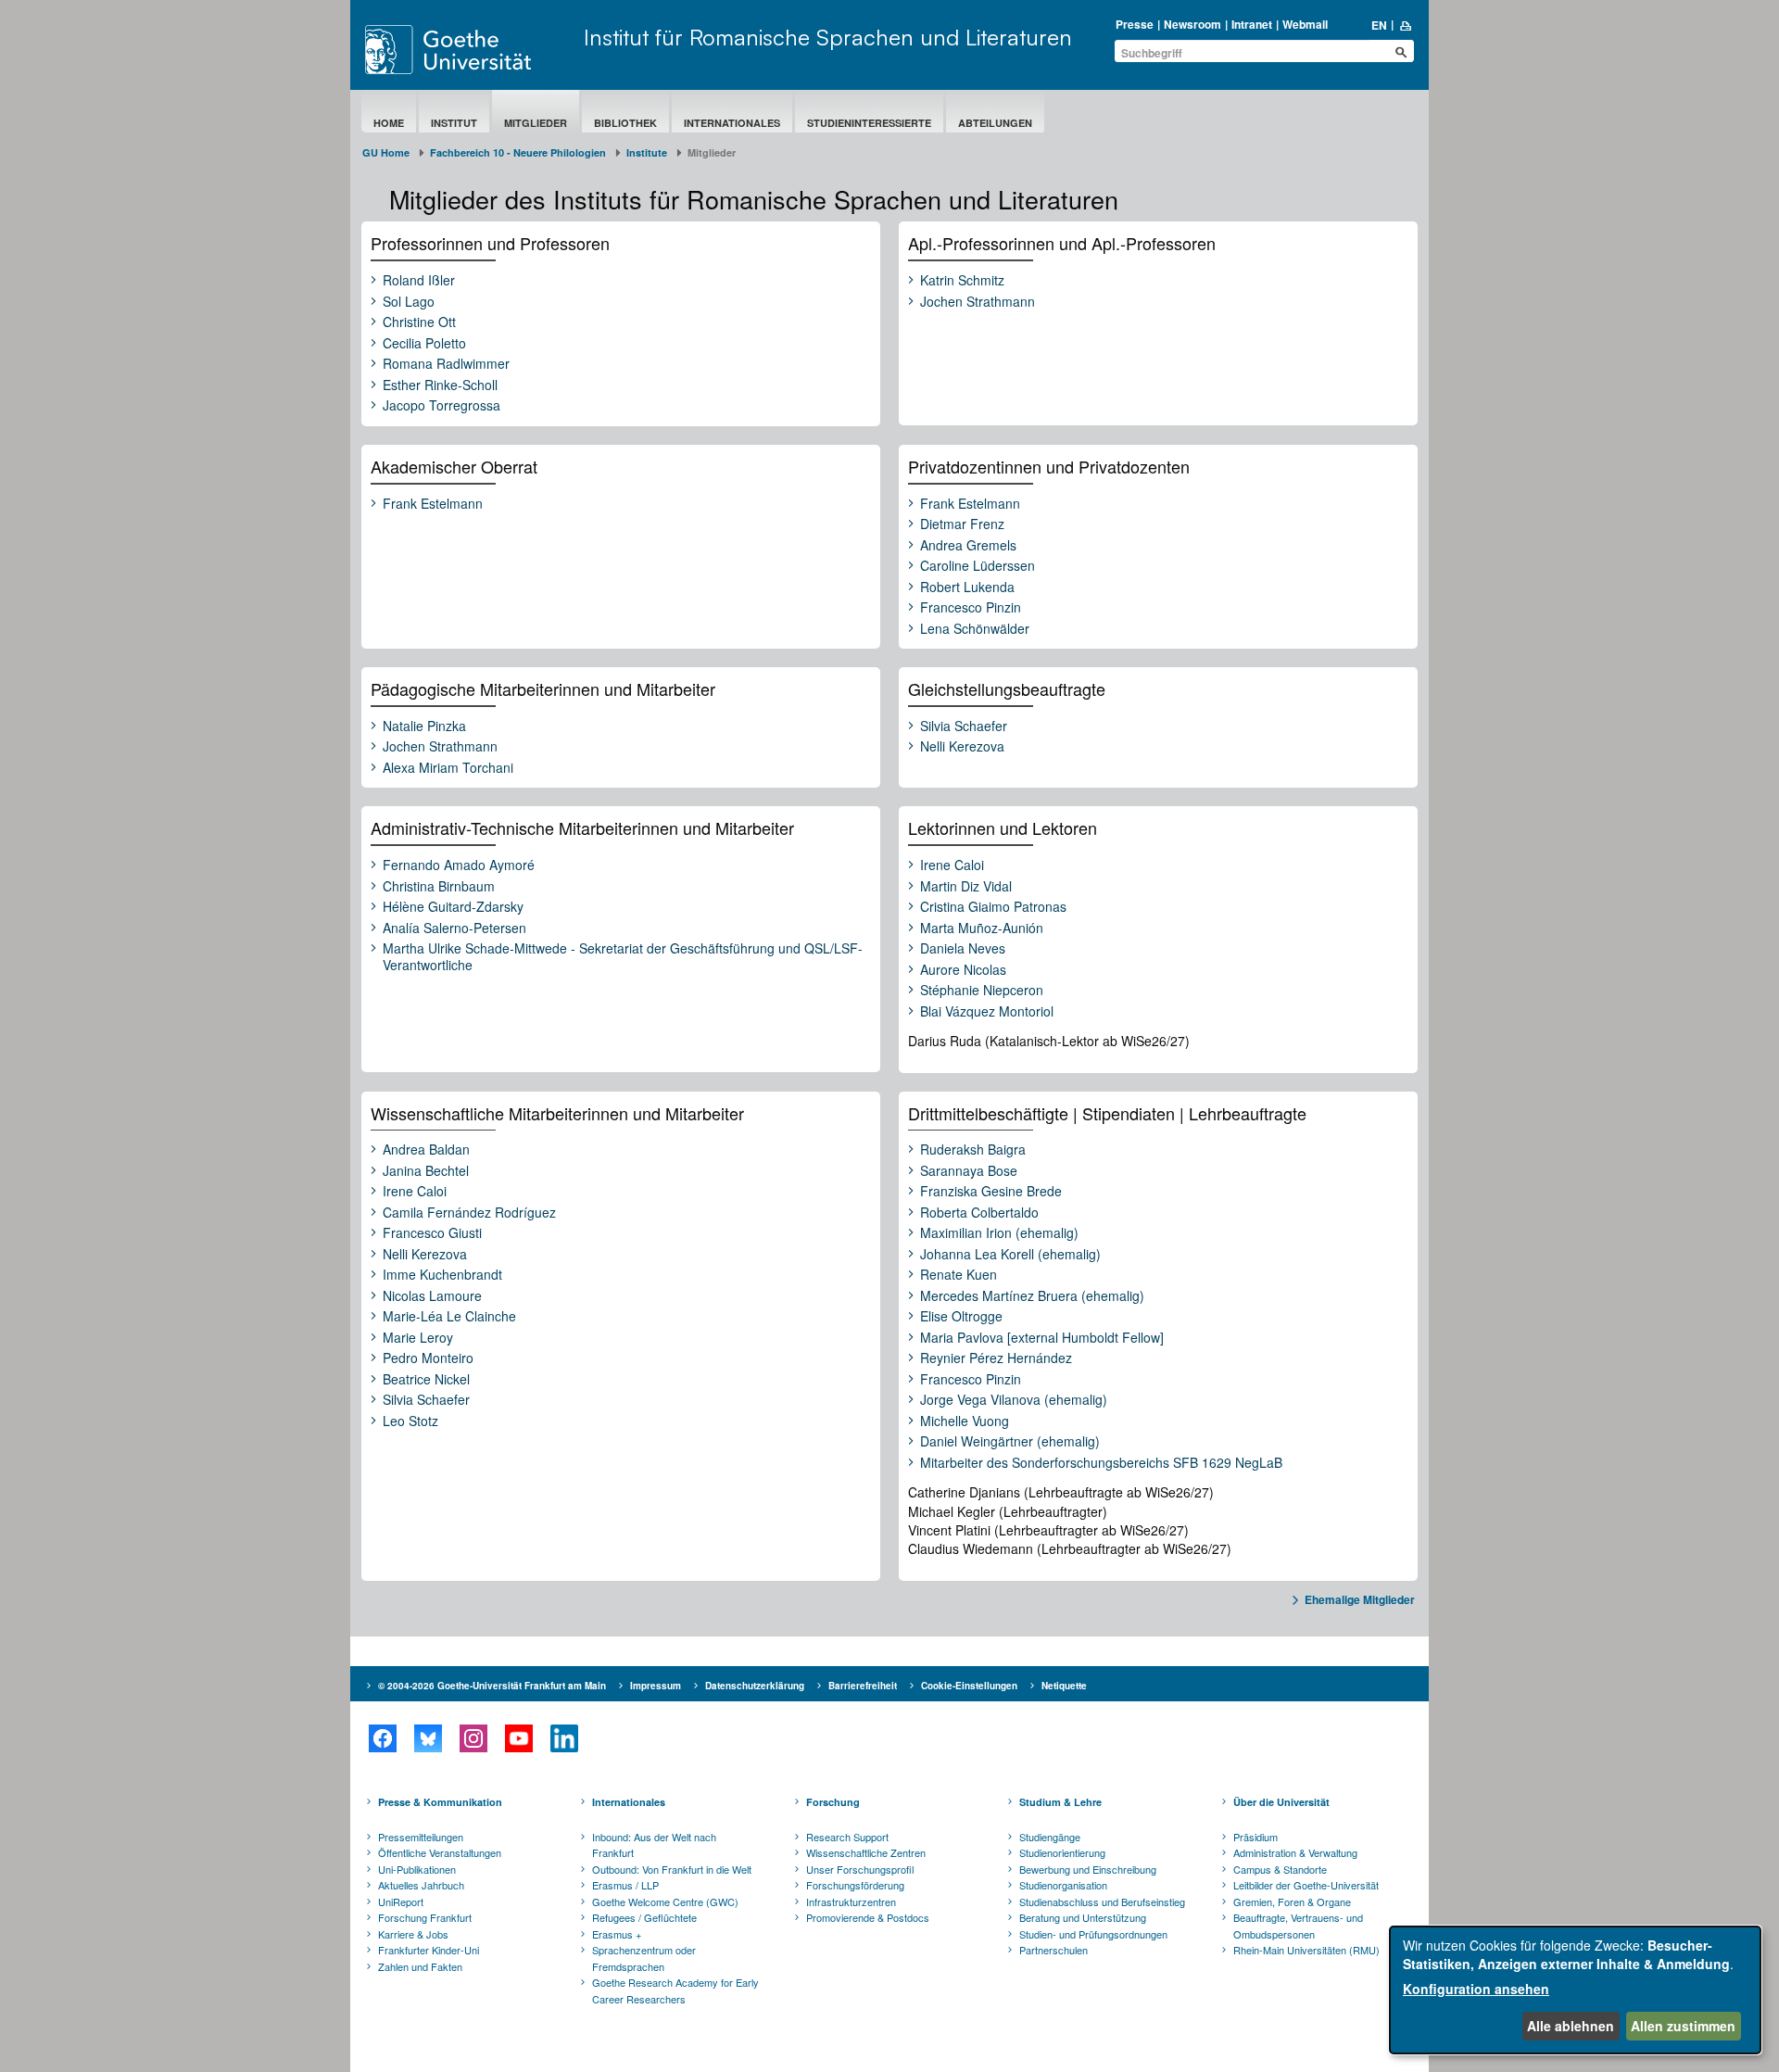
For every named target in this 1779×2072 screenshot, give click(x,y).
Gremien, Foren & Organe (1292, 1901)
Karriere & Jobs (413, 1934)
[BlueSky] (428, 1738)
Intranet (1252, 24)
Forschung (833, 1802)
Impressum (656, 1686)
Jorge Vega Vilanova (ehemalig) (1014, 1400)
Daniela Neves (963, 949)
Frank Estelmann (433, 504)
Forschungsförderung (855, 1885)
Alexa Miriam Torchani (448, 768)
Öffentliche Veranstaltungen (440, 1852)
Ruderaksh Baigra (973, 1150)
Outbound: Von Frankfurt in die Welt (672, 1869)
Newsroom (1192, 24)
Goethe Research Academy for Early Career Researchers (675, 1990)
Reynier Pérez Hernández (996, 1358)
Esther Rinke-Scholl (440, 385)
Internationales (732, 123)
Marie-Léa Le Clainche (449, 1317)
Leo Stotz (410, 1421)
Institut (454, 123)
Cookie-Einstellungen (969, 1686)
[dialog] (1575, 1990)
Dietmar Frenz (962, 524)
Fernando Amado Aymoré (459, 865)
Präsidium (1255, 1837)
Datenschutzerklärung (755, 1686)
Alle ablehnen (1571, 2026)
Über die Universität (1281, 1802)
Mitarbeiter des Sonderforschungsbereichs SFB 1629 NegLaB (1101, 1463)
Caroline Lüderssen (978, 566)
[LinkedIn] (564, 1738)
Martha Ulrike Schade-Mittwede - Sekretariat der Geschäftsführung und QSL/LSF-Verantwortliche (623, 957)
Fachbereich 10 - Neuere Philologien (518, 152)
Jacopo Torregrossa (442, 406)
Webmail (1305, 24)
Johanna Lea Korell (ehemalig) (1010, 1255)
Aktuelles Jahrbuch (421, 1885)
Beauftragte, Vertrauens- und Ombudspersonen (1298, 1926)
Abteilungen (995, 123)
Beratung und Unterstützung (1083, 1917)
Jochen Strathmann (978, 302)
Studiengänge (1050, 1837)
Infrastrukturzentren (851, 1901)
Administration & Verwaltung (1295, 1852)
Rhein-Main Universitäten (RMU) (1306, 1950)
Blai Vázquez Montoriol (987, 1012)
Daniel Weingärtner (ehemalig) (1010, 1442)
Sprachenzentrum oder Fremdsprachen (644, 1958)
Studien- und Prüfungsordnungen (1093, 1934)
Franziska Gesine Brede (991, 1192)
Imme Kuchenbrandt (442, 1275)
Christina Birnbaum (439, 887)
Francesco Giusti (432, 1233)
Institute (647, 152)
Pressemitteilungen (421, 1837)
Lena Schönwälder (975, 629)
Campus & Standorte (1280, 1869)
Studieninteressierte (869, 123)
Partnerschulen (1054, 1950)
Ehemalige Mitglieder (1360, 1599)
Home (389, 123)
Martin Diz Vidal (966, 887)
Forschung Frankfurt (425, 1917)
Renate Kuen (959, 1275)
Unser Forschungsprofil (860, 1869)
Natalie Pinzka (424, 726)
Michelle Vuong (965, 1421)
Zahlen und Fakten (420, 1966)
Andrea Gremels (968, 546)
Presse (1135, 24)
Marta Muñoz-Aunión (982, 929)
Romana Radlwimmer (446, 364)
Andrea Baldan (426, 1150)
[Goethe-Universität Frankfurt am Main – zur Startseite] (470, 50)
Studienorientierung (1062, 1852)
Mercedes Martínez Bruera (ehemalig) (1032, 1296)
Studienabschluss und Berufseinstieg (1102, 1901)
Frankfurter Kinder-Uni (429, 1950)
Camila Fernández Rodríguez (469, 1213)
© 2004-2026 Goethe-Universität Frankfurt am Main (492, 1686)
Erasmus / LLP (625, 1885)
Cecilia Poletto (424, 344)
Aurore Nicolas (963, 970)
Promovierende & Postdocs (868, 1917)
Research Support (847, 1837)
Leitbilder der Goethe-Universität (1306, 1885)
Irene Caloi (952, 865)
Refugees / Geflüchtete (644, 1917)
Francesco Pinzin (971, 608)
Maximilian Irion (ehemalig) (999, 1233)
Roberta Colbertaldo (979, 1213)
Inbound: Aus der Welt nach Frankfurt (654, 1845)
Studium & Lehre (1060, 1802)
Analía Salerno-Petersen (454, 929)
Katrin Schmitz (962, 281)
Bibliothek (625, 123)
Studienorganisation (1063, 1885)
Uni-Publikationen (417, 1869)
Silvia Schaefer (964, 726)
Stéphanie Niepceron (982, 991)
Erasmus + (617, 1934)
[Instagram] (473, 1738)
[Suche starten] (1401, 52)
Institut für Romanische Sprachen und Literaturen (828, 37)
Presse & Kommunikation (440, 1802)
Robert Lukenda (967, 587)
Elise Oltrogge (961, 1317)
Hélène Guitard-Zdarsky (453, 907)
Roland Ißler (419, 281)
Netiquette (1064, 1686)
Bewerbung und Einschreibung (1088, 1869)
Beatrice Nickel (426, 1380)
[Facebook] (382, 1738)
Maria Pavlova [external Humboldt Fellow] (1042, 1338)
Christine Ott (419, 322)
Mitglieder (536, 123)
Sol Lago (409, 302)
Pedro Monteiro (428, 1358)
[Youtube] (518, 1738)
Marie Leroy (418, 1338)
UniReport (401, 1901)
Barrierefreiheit (863, 1686)
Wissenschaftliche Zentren (866, 1852)
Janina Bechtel (426, 1171)
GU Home (386, 152)
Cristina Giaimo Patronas (993, 907)
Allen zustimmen (1683, 2026)
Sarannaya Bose (969, 1171)
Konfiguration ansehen (1476, 1989)
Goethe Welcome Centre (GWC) (665, 1901)
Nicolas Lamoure (432, 1296)
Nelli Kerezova (962, 747)
